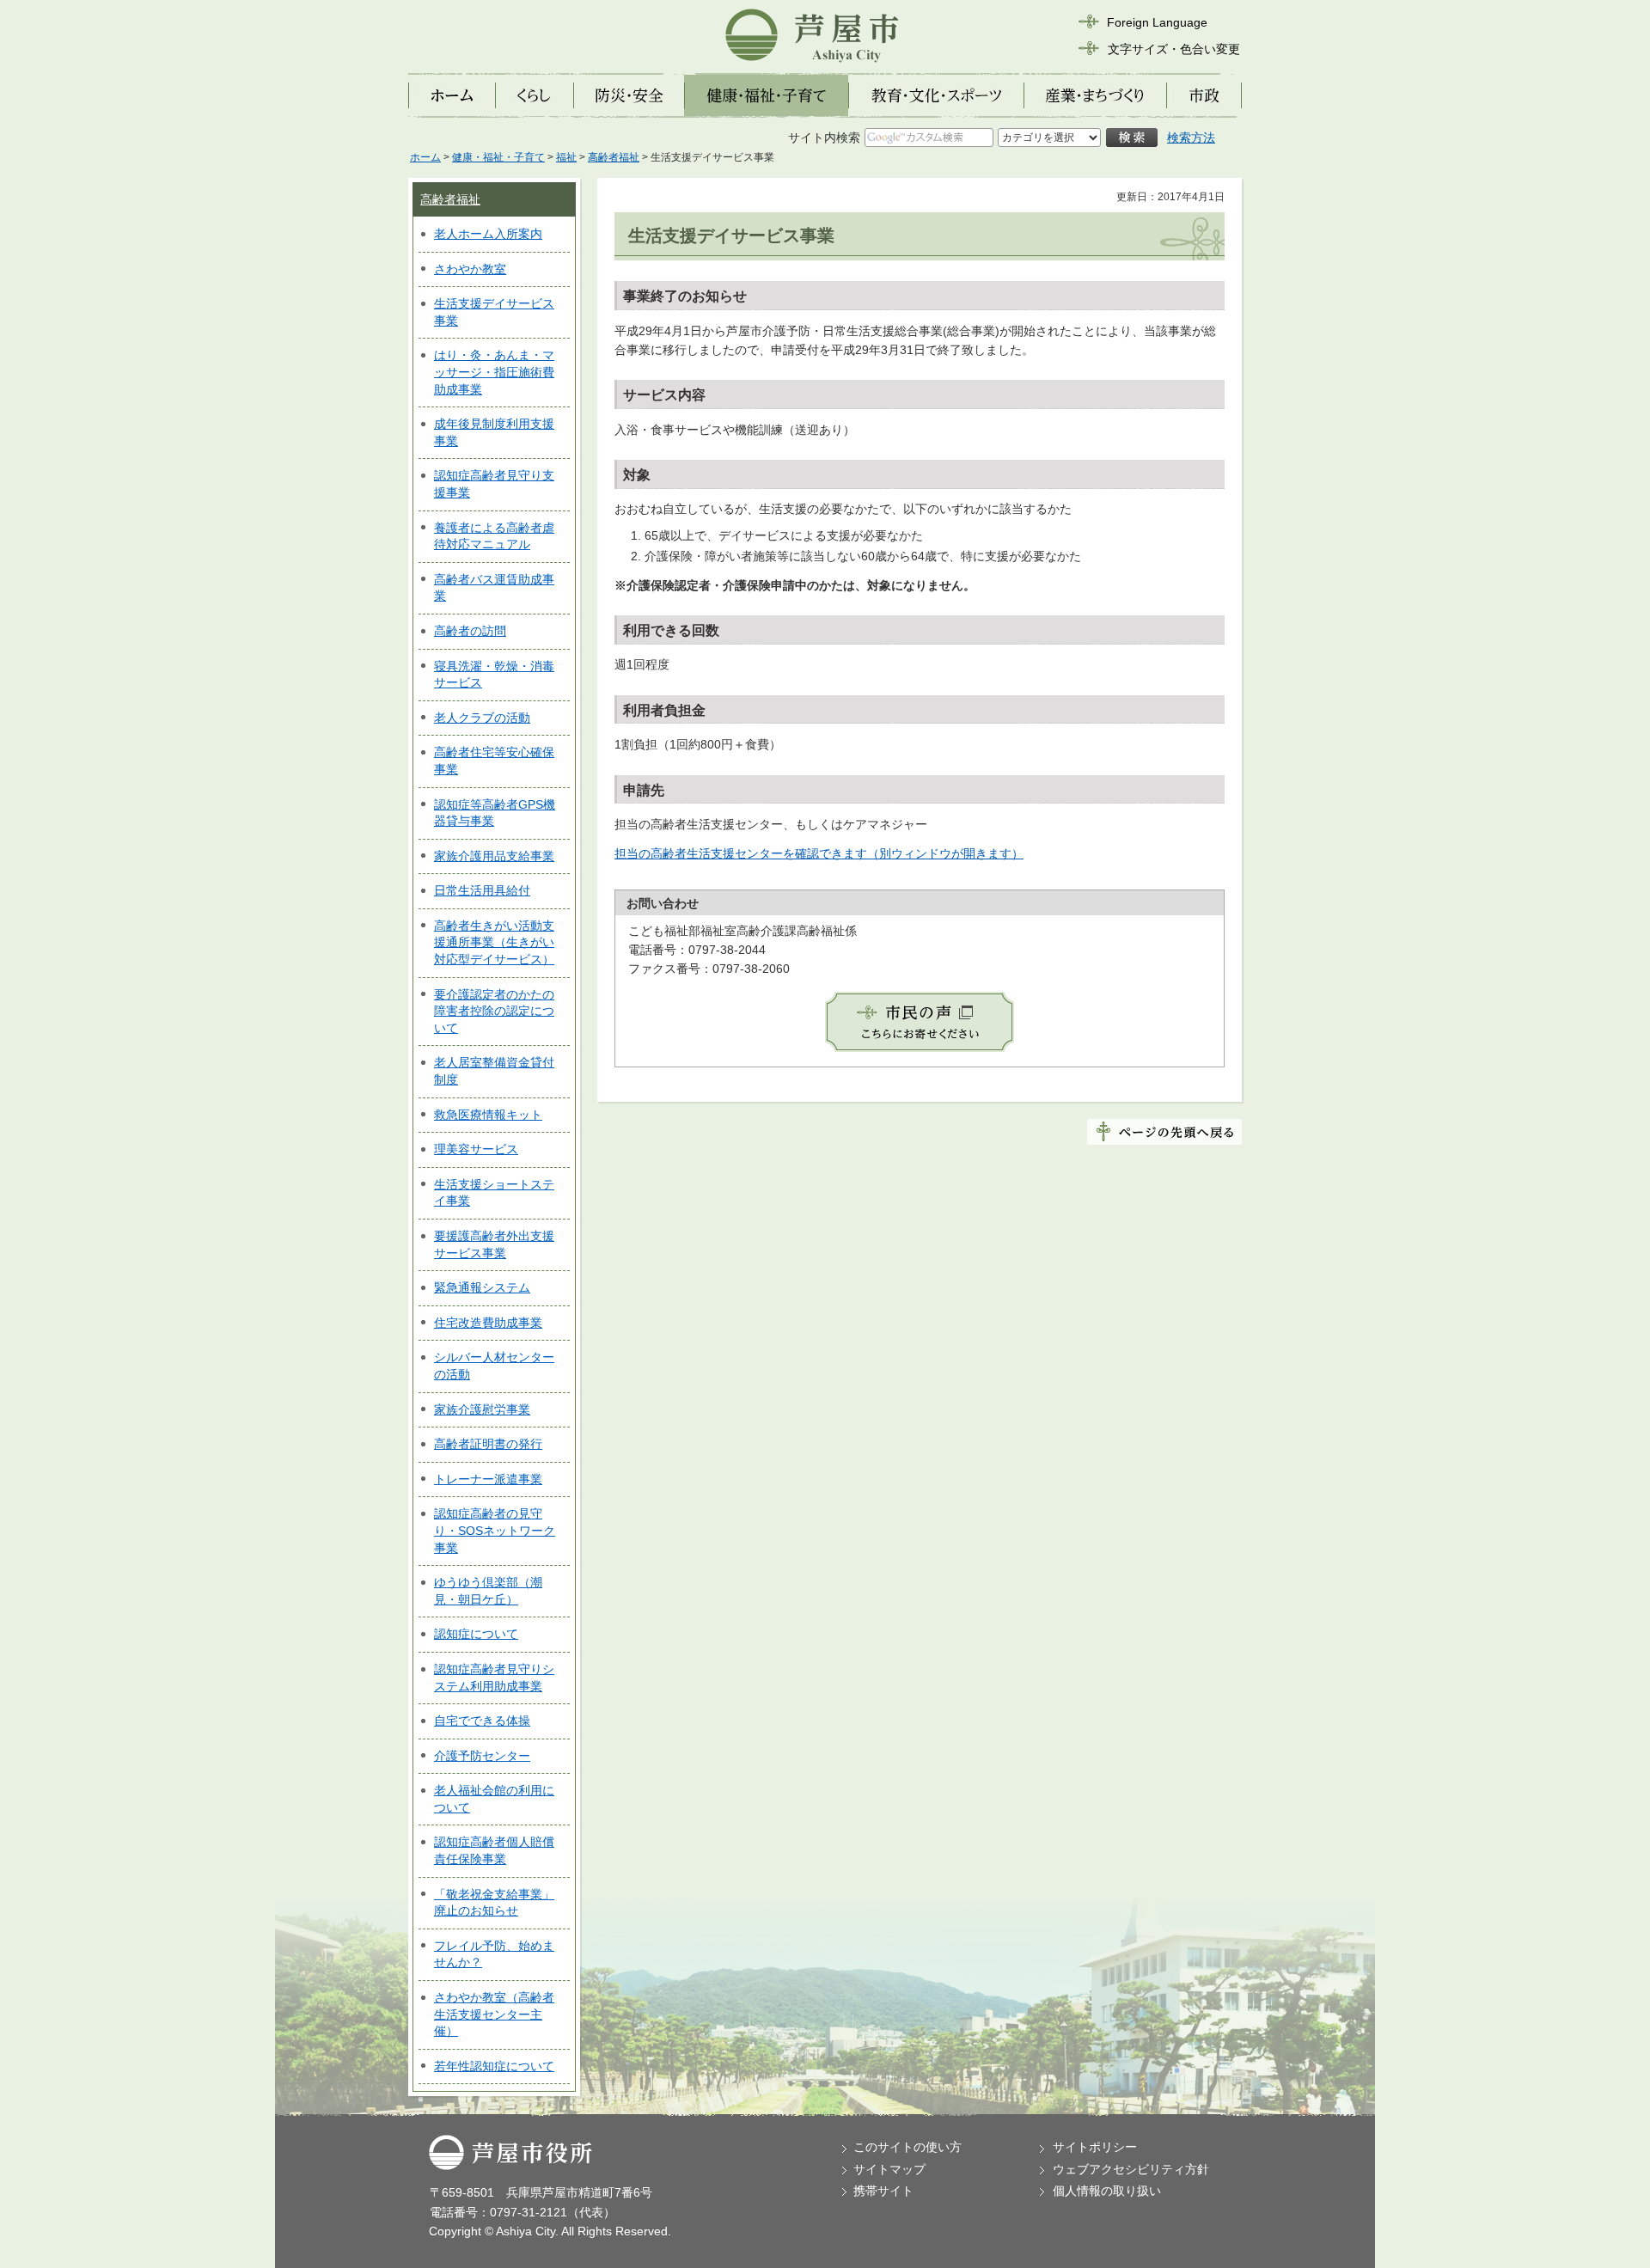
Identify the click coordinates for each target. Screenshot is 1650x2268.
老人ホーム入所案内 (488, 234)
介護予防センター (482, 1756)
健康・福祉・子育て (498, 157)
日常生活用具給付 (482, 890)
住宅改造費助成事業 (488, 1323)
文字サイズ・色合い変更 (1174, 49)
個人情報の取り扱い (1107, 2191)
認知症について (476, 1634)
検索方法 (1191, 138)
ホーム (425, 157)
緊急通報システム (482, 1287)
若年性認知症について (494, 2066)
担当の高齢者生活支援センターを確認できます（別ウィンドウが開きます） (819, 853)
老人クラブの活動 (482, 718)
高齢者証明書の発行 (488, 1444)
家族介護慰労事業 (482, 1409)
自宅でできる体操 (482, 1721)
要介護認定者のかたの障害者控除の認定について (494, 1011)
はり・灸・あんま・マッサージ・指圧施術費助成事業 (494, 372)
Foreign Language (1157, 22)
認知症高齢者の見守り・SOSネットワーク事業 (495, 1530)
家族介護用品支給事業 (494, 856)
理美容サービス (476, 1149)
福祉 (566, 157)
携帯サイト (883, 2191)
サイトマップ (889, 2169)
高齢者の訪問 (470, 631)
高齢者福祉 (614, 157)
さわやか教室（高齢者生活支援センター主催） (494, 2014)
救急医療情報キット (488, 1115)
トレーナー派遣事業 (488, 1479)
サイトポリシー (1095, 2147)
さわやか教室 (470, 269)
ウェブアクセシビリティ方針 (1131, 2169)
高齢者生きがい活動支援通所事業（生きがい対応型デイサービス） (494, 942)
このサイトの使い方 (907, 2147)
